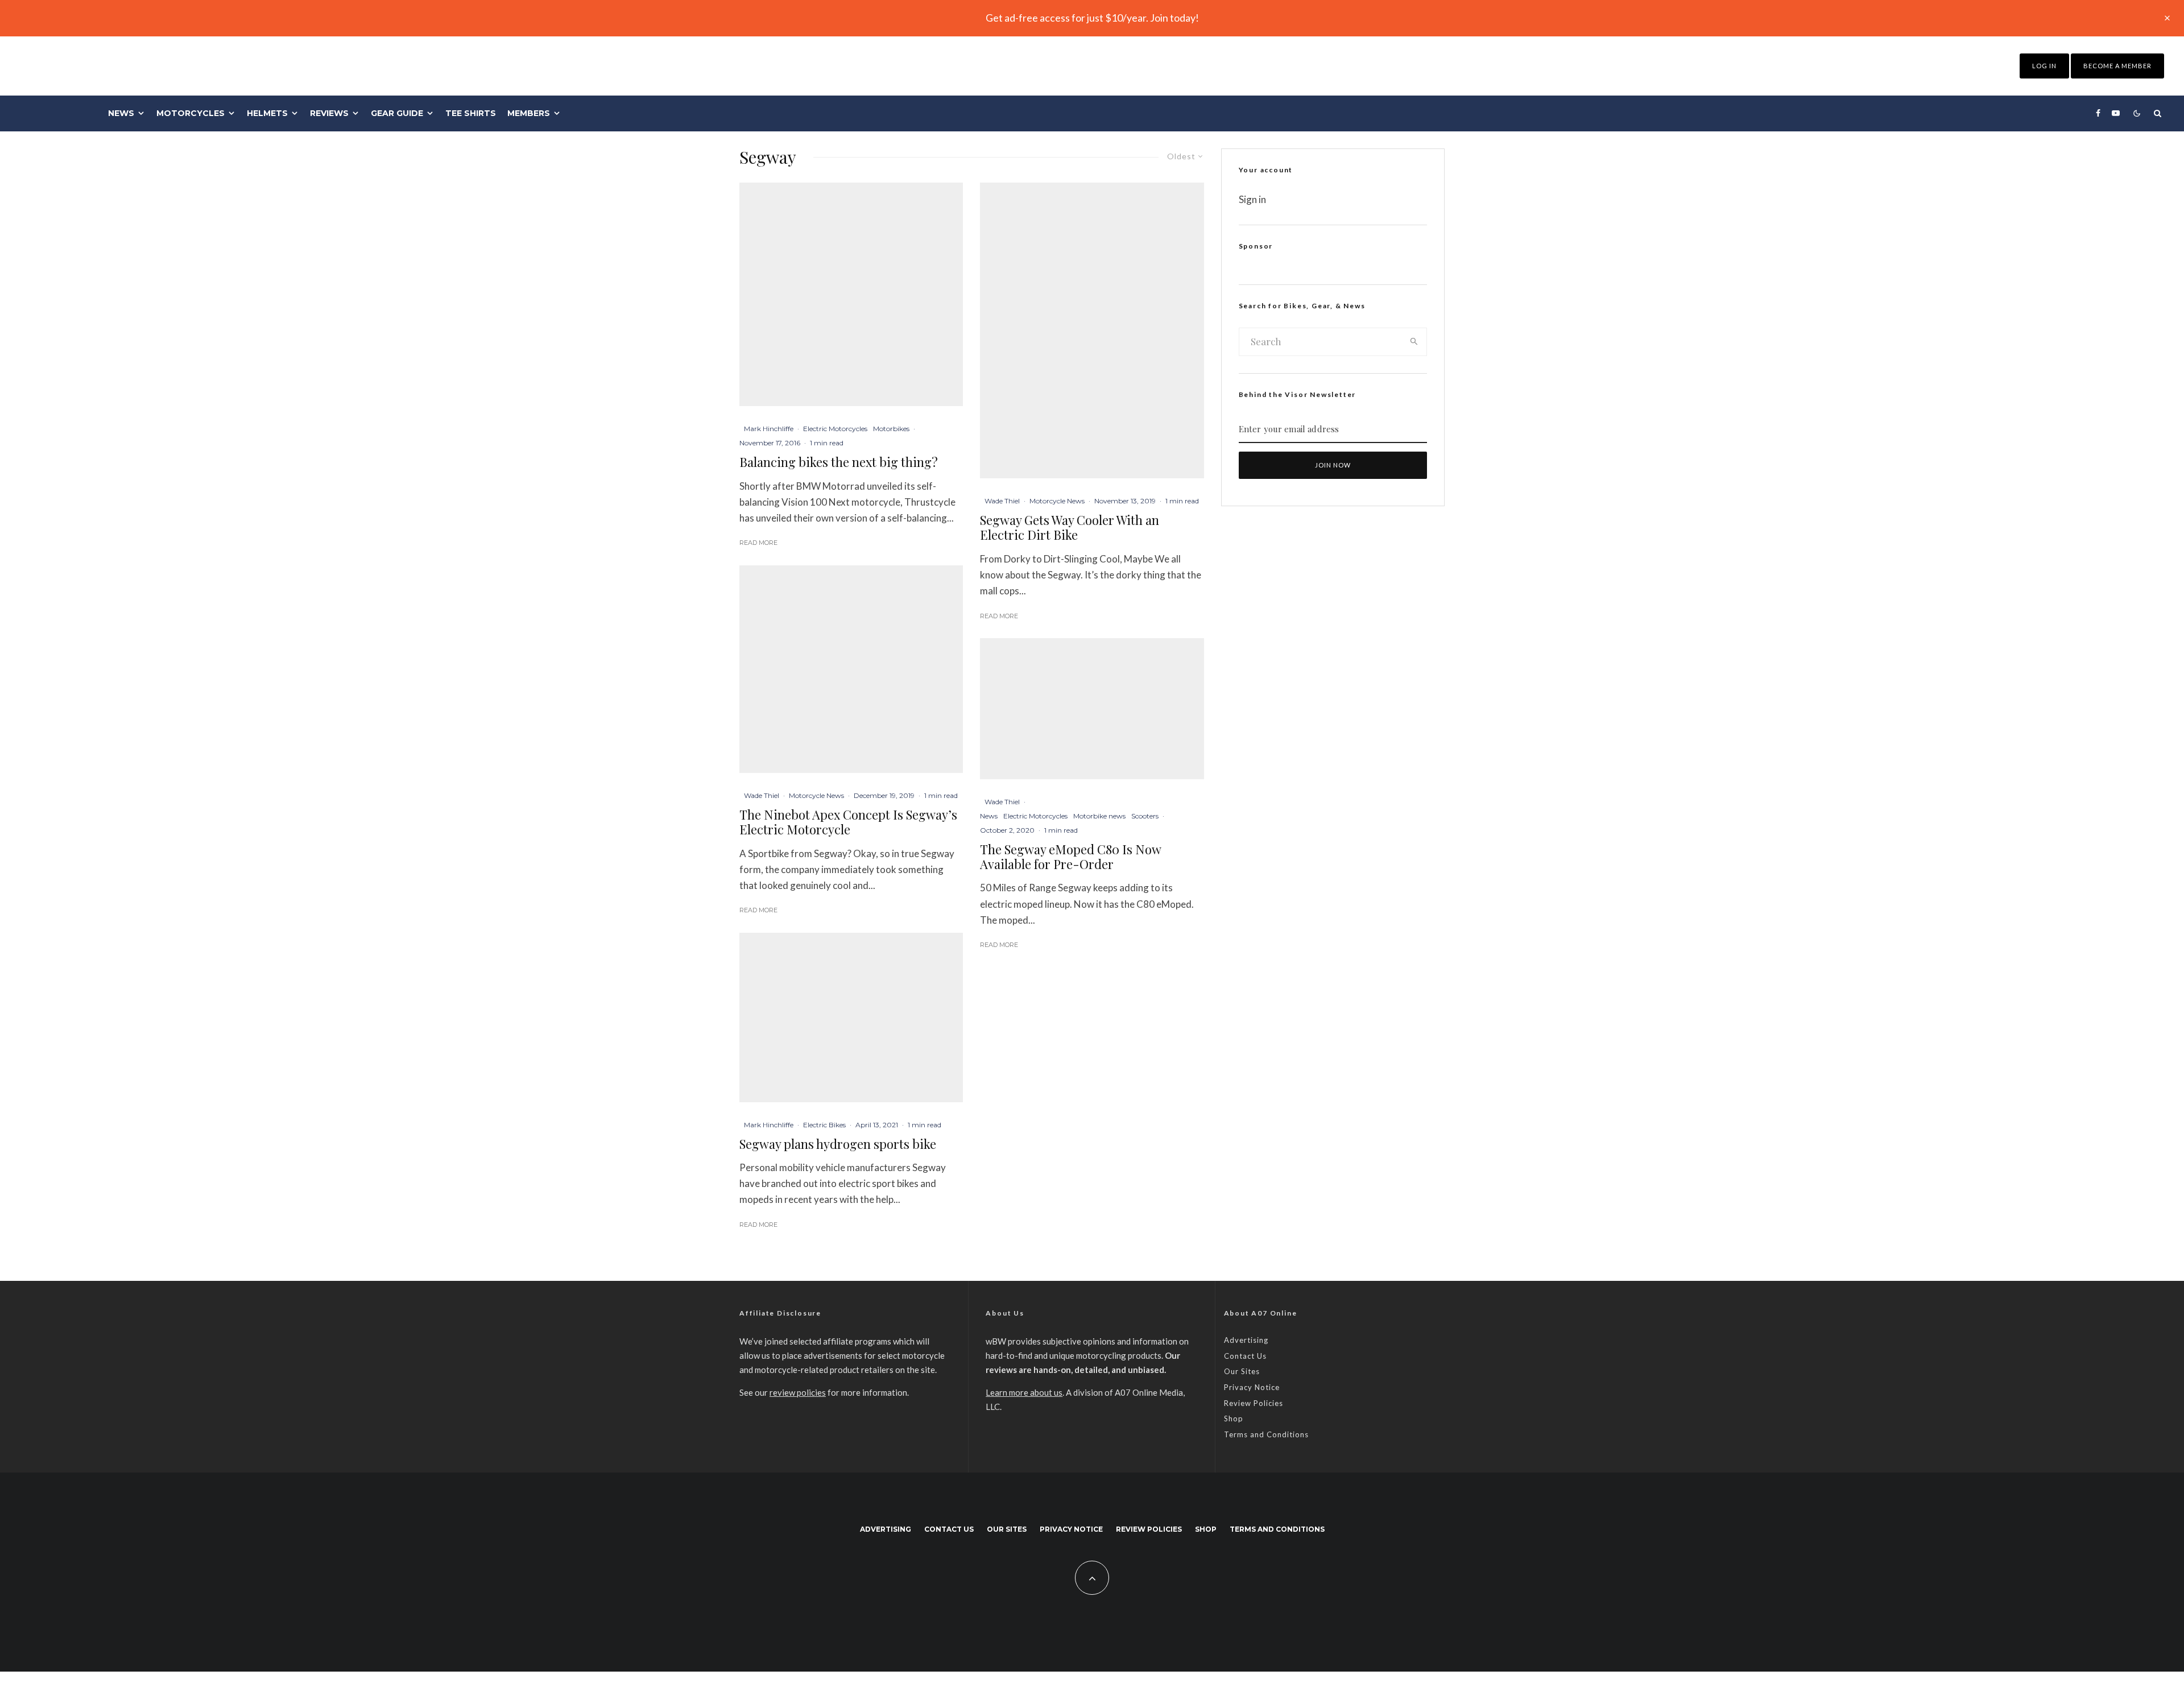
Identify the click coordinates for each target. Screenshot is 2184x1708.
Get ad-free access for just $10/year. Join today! (1092, 18)
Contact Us (1245, 1356)
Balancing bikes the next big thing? (839, 462)
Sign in (1252, 199)
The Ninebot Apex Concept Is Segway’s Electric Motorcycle (848, 822)
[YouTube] (2116, 113)
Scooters (1145, 816)
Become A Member (2117, 66)
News (121, 113)
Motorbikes (891, 429)
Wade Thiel (762, 795)
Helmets (267, 113)
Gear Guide (397, 113)
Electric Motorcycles (835, 429)
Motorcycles (191, 113)
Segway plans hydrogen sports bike (838, 1144)
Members (529, 113)
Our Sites (1242, 1371)
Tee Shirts (471, 113)
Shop (1234, 1418)
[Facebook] (2098, 113)
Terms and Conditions (1266, 1434)
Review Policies (1254, 1403)
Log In (2044, 66)
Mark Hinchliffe (769, 429)
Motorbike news (1099, 816)
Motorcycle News (816, 795)
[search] (1414, 342)
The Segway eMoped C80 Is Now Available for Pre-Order (1070, 857)
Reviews (329, 113)
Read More (758, 543)
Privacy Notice (1252, 1387)
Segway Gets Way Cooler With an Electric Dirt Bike (1070, 528)
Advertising (1246, 1340)
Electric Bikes (824, 1125)
